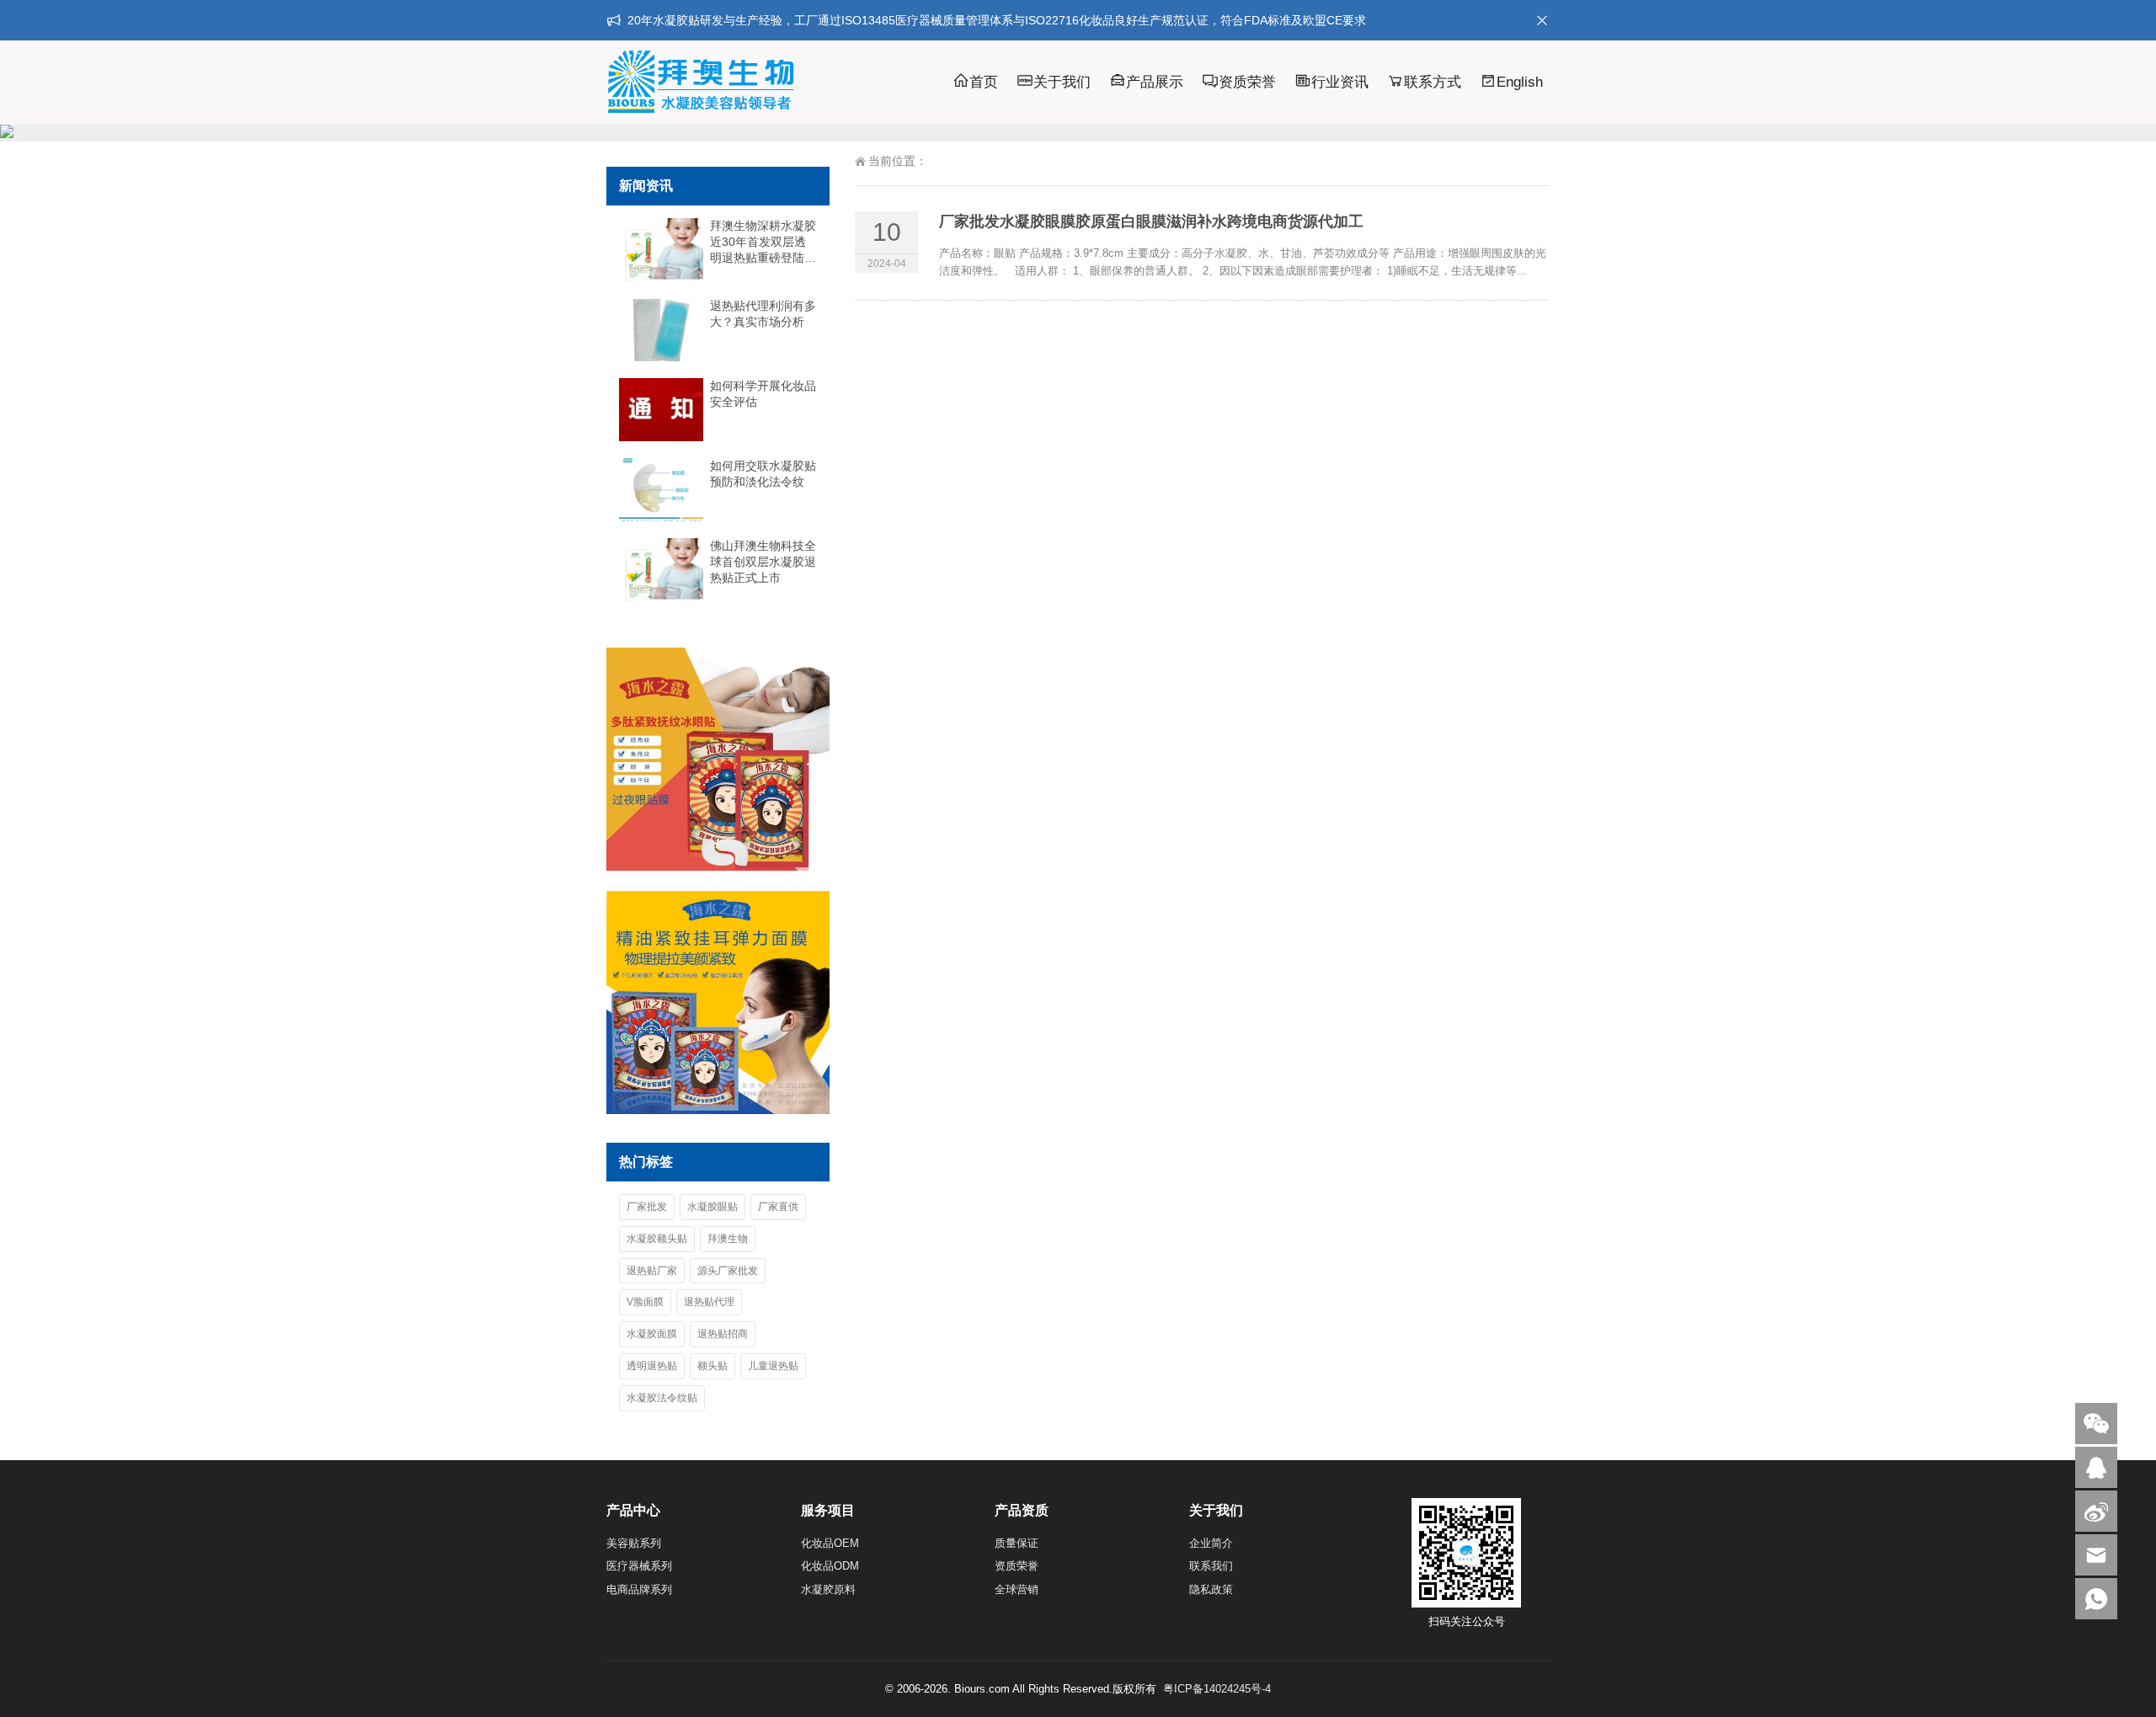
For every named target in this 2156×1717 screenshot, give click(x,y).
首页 (984, 82)
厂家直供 (778, 1207)
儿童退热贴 (773, 1366)
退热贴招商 (723, 1334)
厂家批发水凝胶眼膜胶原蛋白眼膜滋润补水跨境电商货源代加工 (1151, 221)
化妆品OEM (830, 1543)
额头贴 (712, 1366)
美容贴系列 (634, 1543)
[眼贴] (718, 866)
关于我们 (1062, 82)
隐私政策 (1211, 1589)
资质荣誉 (1247, 82)
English (1520, 82)
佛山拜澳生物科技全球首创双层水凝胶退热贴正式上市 (763, 562)
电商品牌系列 (639, 1589)
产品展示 (1155, 82)
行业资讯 (1340, 82)
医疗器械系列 (639, 1566)
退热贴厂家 (652, 1271)
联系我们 (1211, 1566)
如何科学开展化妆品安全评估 (763, 394)
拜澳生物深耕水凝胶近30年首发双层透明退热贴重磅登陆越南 (763, 243)
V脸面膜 (645, 1302)
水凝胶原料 (828, 1589)
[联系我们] (2096, 1467)
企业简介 (1211, 1543)
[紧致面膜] (718, 1110)
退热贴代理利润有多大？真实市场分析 (763, 314)
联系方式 (1433, 82)
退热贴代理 (709, 1302)
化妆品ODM (830, 1566)
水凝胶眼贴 (712, 1207)
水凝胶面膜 (652, 1334)
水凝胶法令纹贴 (662, 1398)
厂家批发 (647, 1207)
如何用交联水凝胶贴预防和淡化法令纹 (763, 474)
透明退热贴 (652, 1366)
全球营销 (1017, 1589)
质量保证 (1017, 1543)
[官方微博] (2096, 1511)
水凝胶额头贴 (657, 1239)
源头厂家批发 (728, 1271)
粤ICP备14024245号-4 (1217, 1689)
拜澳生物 (728, 1239)
